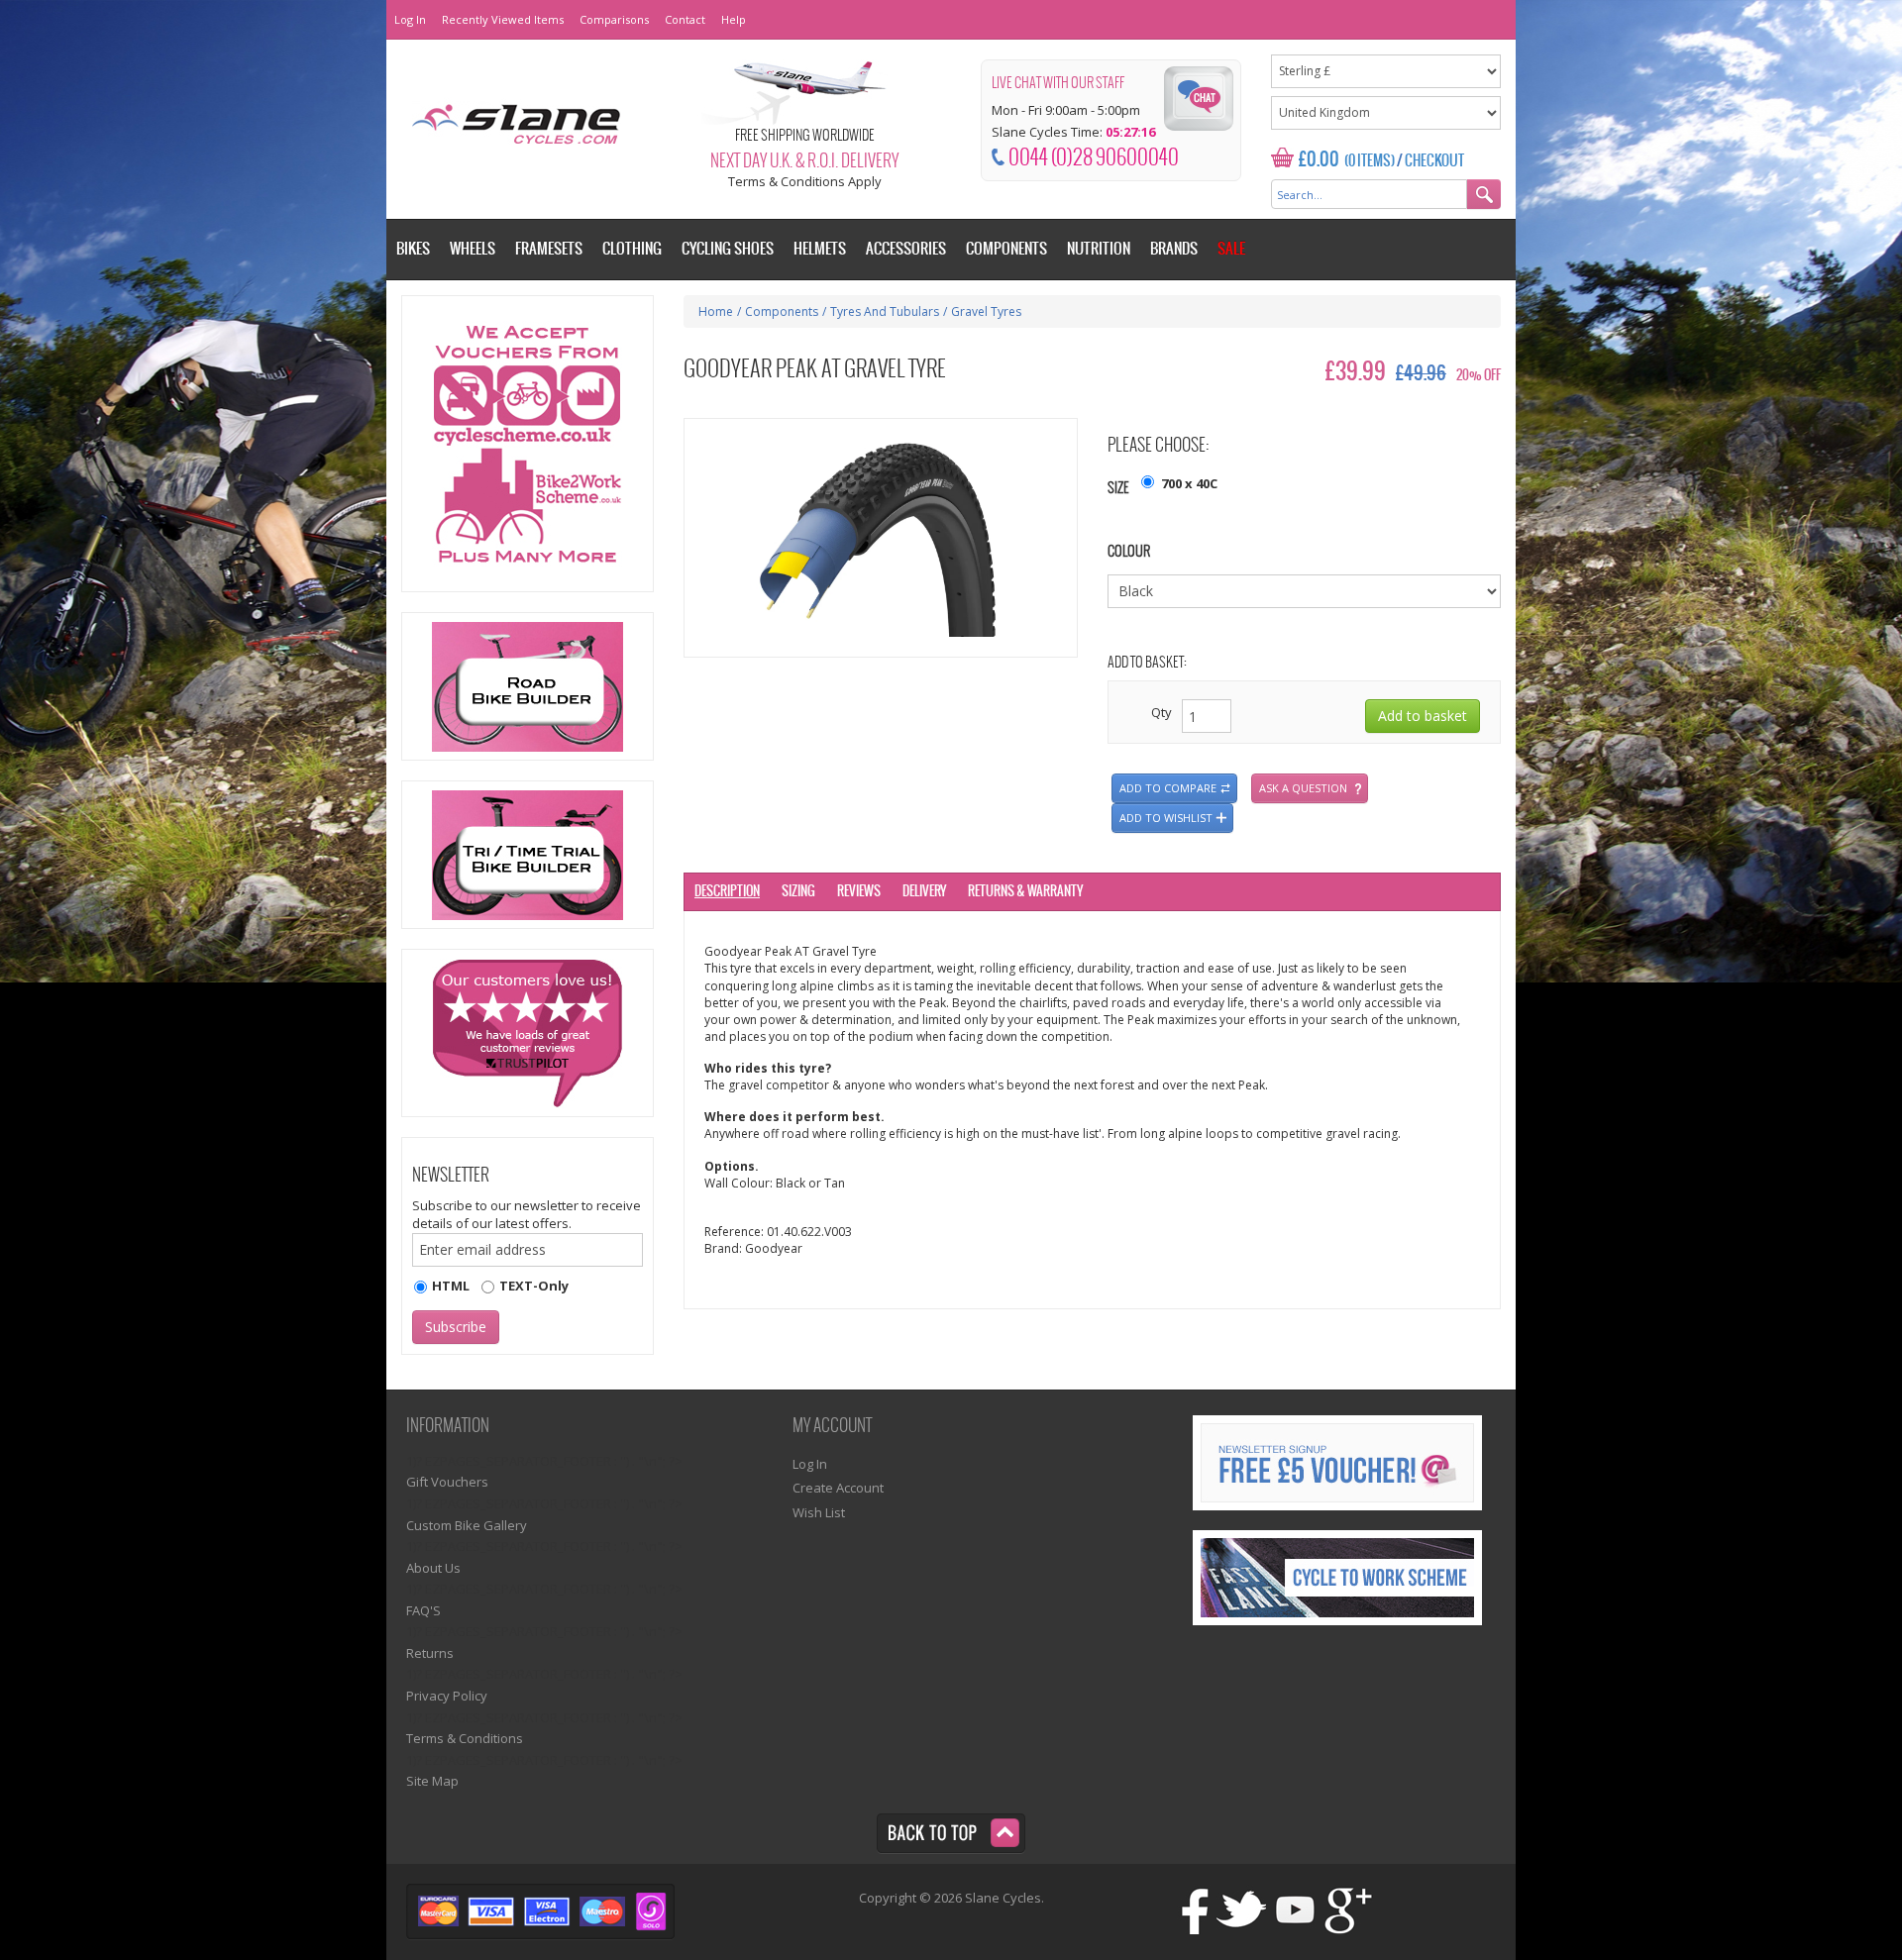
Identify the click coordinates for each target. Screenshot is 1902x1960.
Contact (685, 19)
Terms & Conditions (465, 1738)
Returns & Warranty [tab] (1025, 892)
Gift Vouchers (447, 1482)
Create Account (838, 1488)
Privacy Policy (447, 1696)
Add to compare (1168, 788)
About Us (433, 1568)
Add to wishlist (1166, 818)
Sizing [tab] (798, 892)
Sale (1231, 249)
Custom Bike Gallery (467, 1525)
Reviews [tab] (859, 892)
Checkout (1434, 161)
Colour (1129, 552)
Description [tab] (727, 892)
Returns (430, 1653)
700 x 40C (1189, 483)
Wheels (473, 249)
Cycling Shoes (728, 249)
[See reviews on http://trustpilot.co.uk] (528, 1033)
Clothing (632, 249)
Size (1118, 489)
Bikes (413, 249)
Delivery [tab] (924, 892)
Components (782, 311)
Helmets (820, 249)
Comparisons (614, 19)
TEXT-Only (534, 1286)
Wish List (819, 1512)
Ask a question (1303, 788)
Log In (410, 19)
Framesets (549, 249)
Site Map (432, 1781)
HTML (451, 1286)
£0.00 (1319, 160)
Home (716, 311)
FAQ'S (423, 1610)
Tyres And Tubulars (885, 311)
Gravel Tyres (986, 311)
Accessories (906, 249)
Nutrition (1099, 249)
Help (734, 19)
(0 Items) (1370, 161)
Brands (1174, 249)
